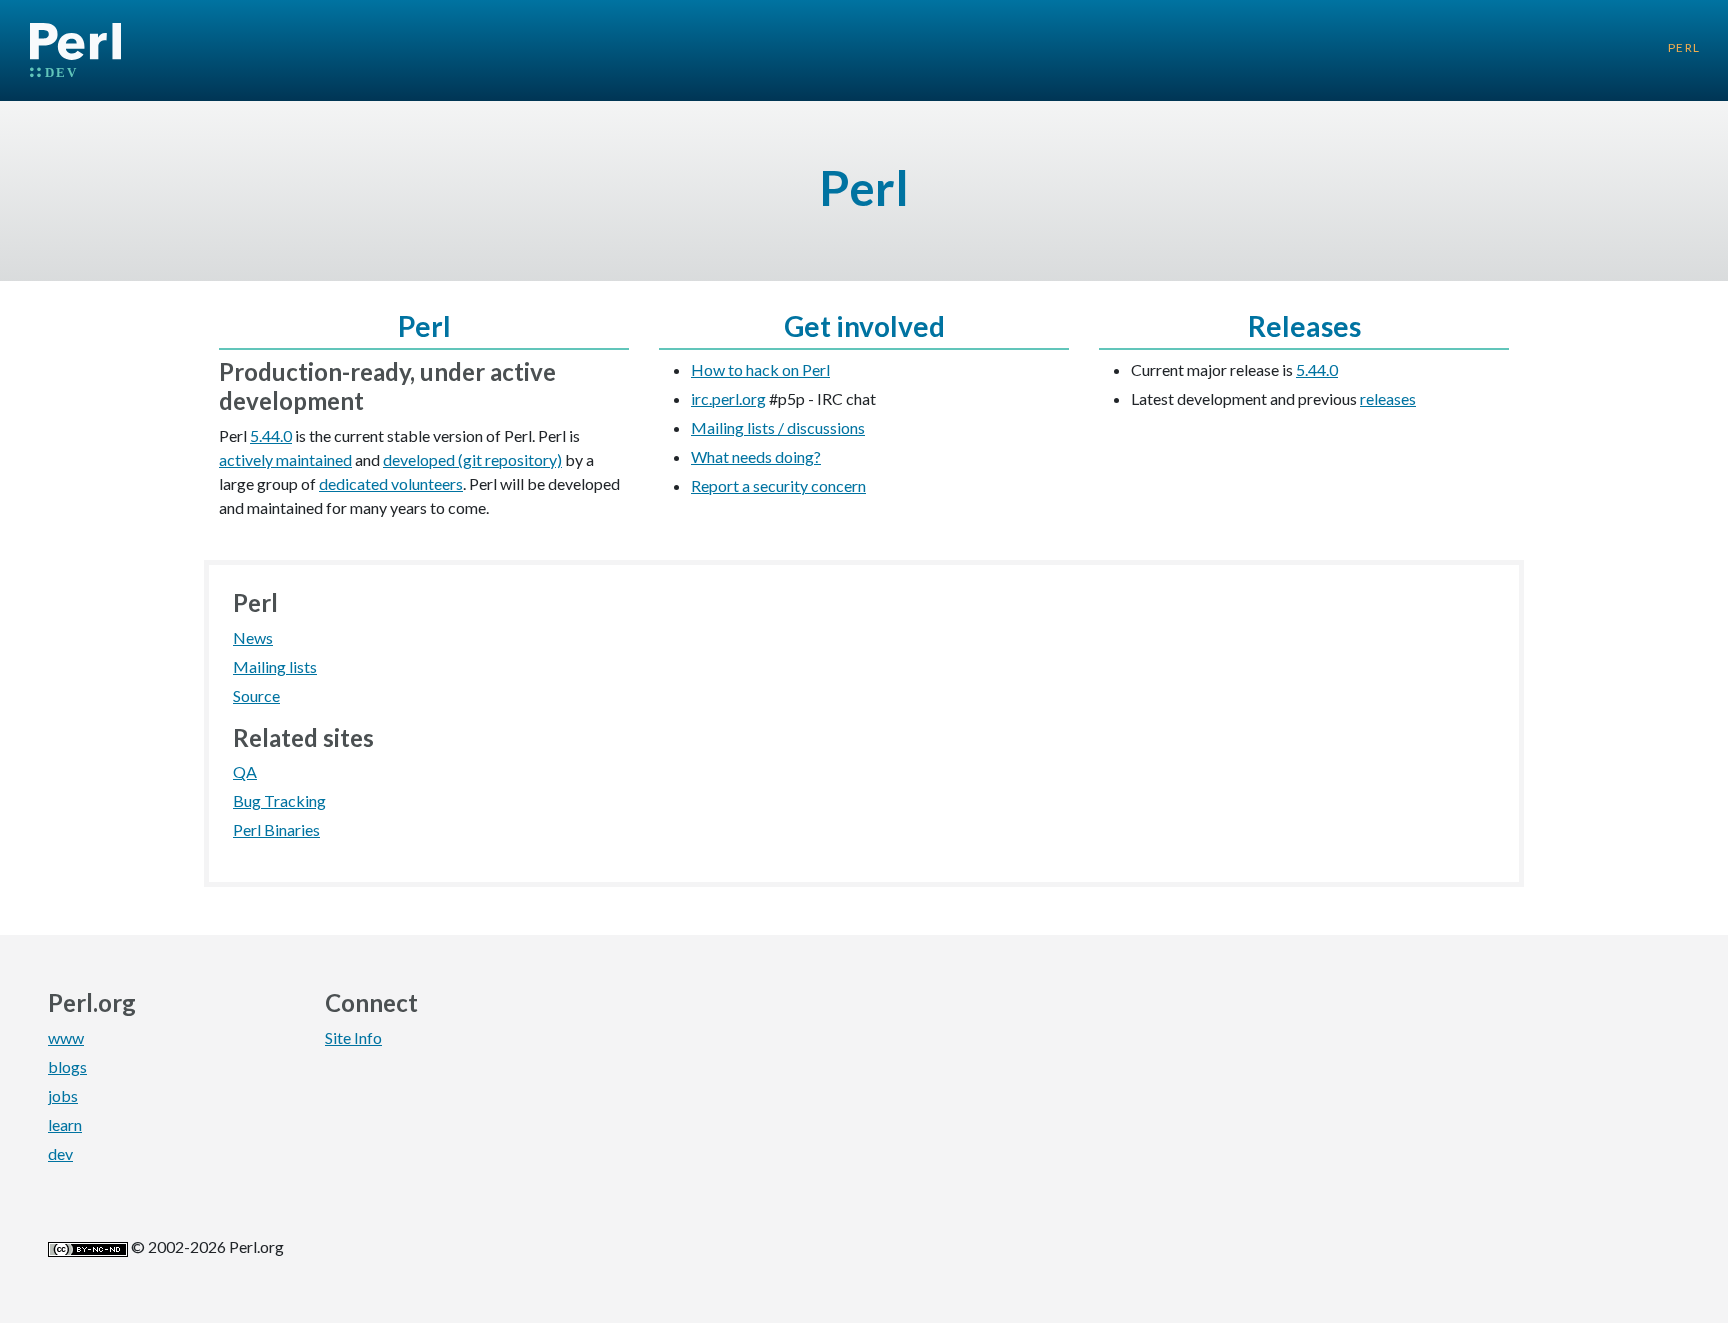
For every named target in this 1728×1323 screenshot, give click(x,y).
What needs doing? (756, 456)
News (253, 637)
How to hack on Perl (760, 369)
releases (1388, 398)
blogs (67, 1066)
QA (245, 771)
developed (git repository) (472, 459)
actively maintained (285, 459)
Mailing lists (275, 666)
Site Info (353, 1037)
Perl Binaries (276, 829)
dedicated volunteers (391, 483)
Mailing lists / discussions (778, 427)
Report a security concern (778, 485)
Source (256, 695)
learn (65, 1124)
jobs (63, 1095)
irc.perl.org (728, 398)
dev (60, 1153)
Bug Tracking (279, 800)
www (66, 1037)
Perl (1684, 47)
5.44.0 (271, 435)
